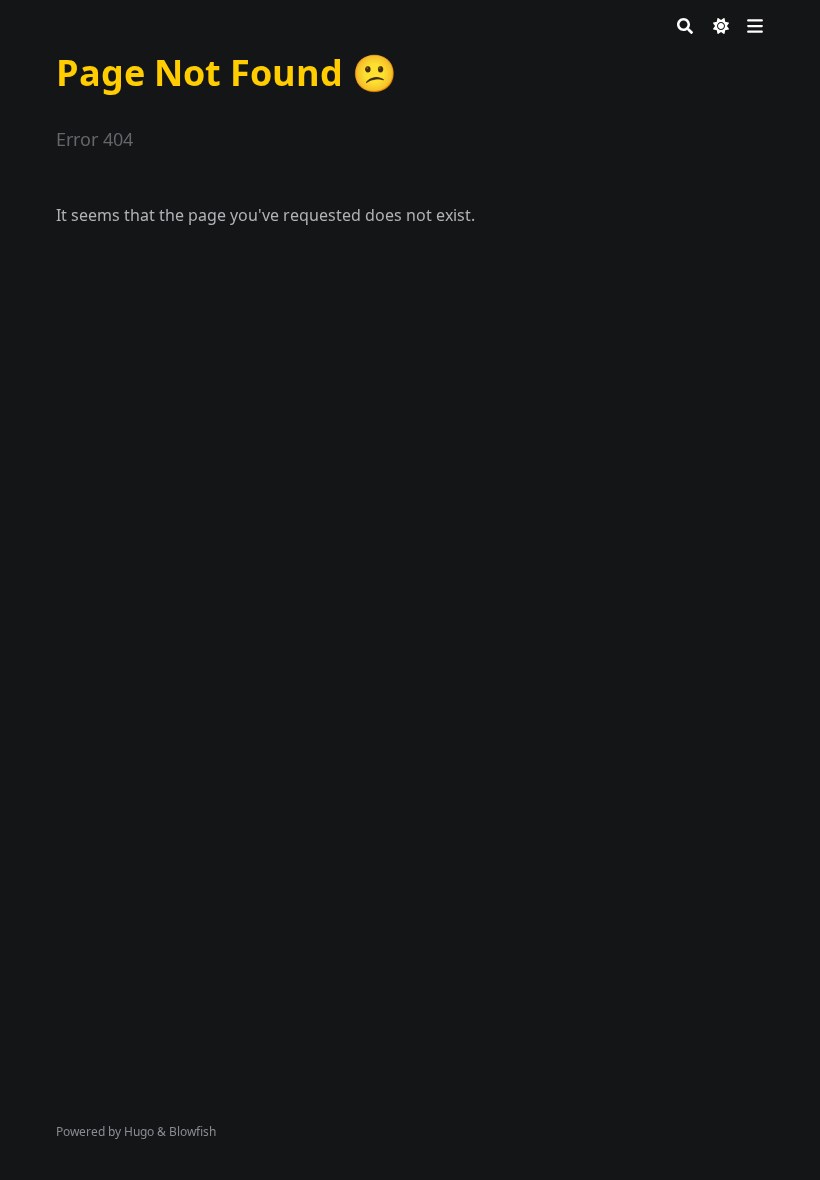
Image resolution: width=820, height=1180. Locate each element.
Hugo (139, 1131)
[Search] (685, 26)
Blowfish (192, 1131)
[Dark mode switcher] (721, 26)
